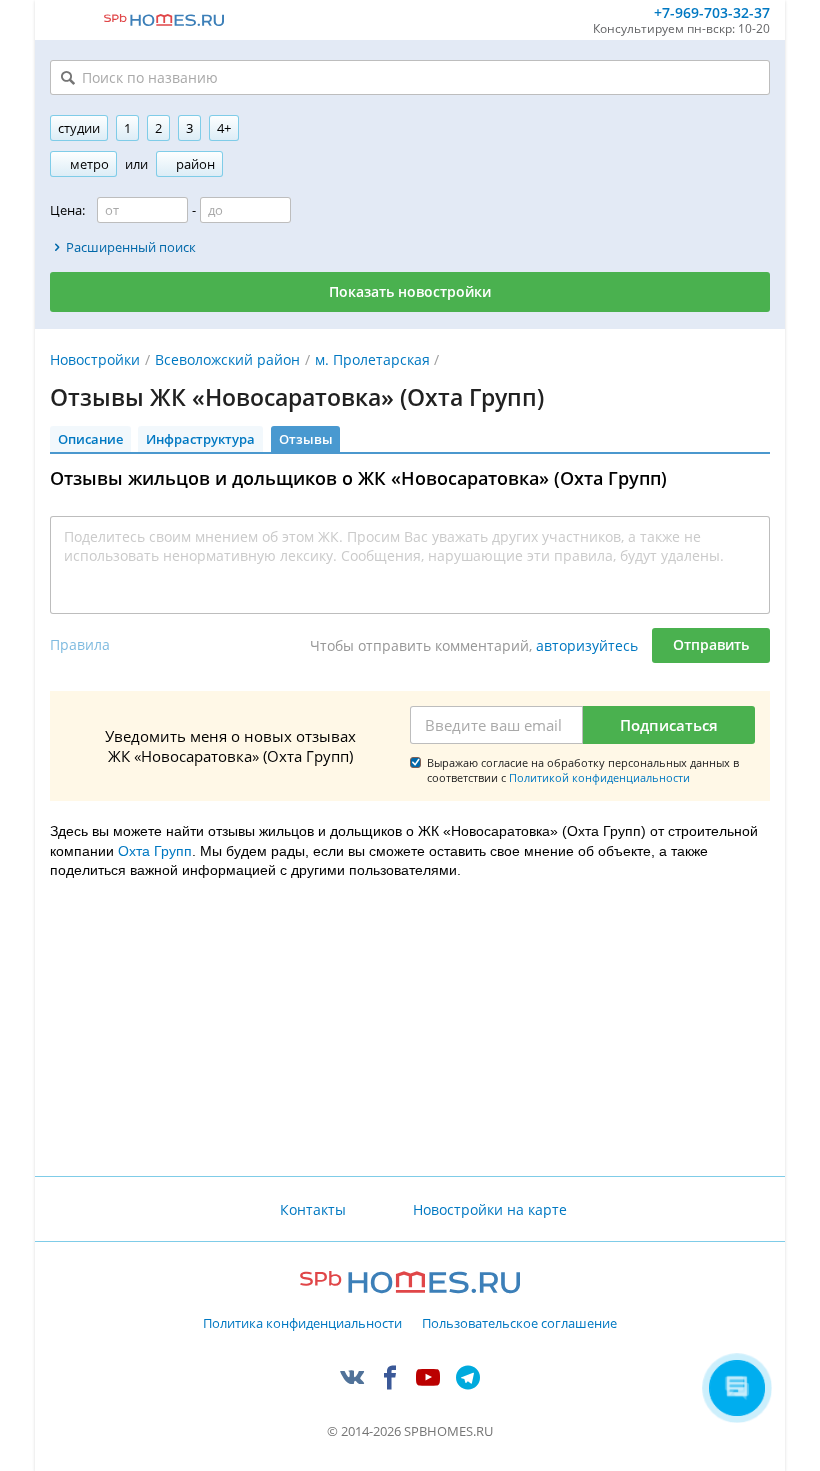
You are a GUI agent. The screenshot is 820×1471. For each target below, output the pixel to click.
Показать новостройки (410, 291)
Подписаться (669, 725)
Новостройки (95, 359)
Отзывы (306, 439)
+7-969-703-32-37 (712, 13)
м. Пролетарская (372, 359)
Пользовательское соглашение (519, 1324)
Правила (80, 644)
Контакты (313, 1209)
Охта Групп (155, 851)
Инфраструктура (200, 439)
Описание (90, 439)
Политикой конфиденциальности (599, 777)
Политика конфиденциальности (302, 1324)
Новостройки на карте (490, 1209)
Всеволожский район (227, 359)
